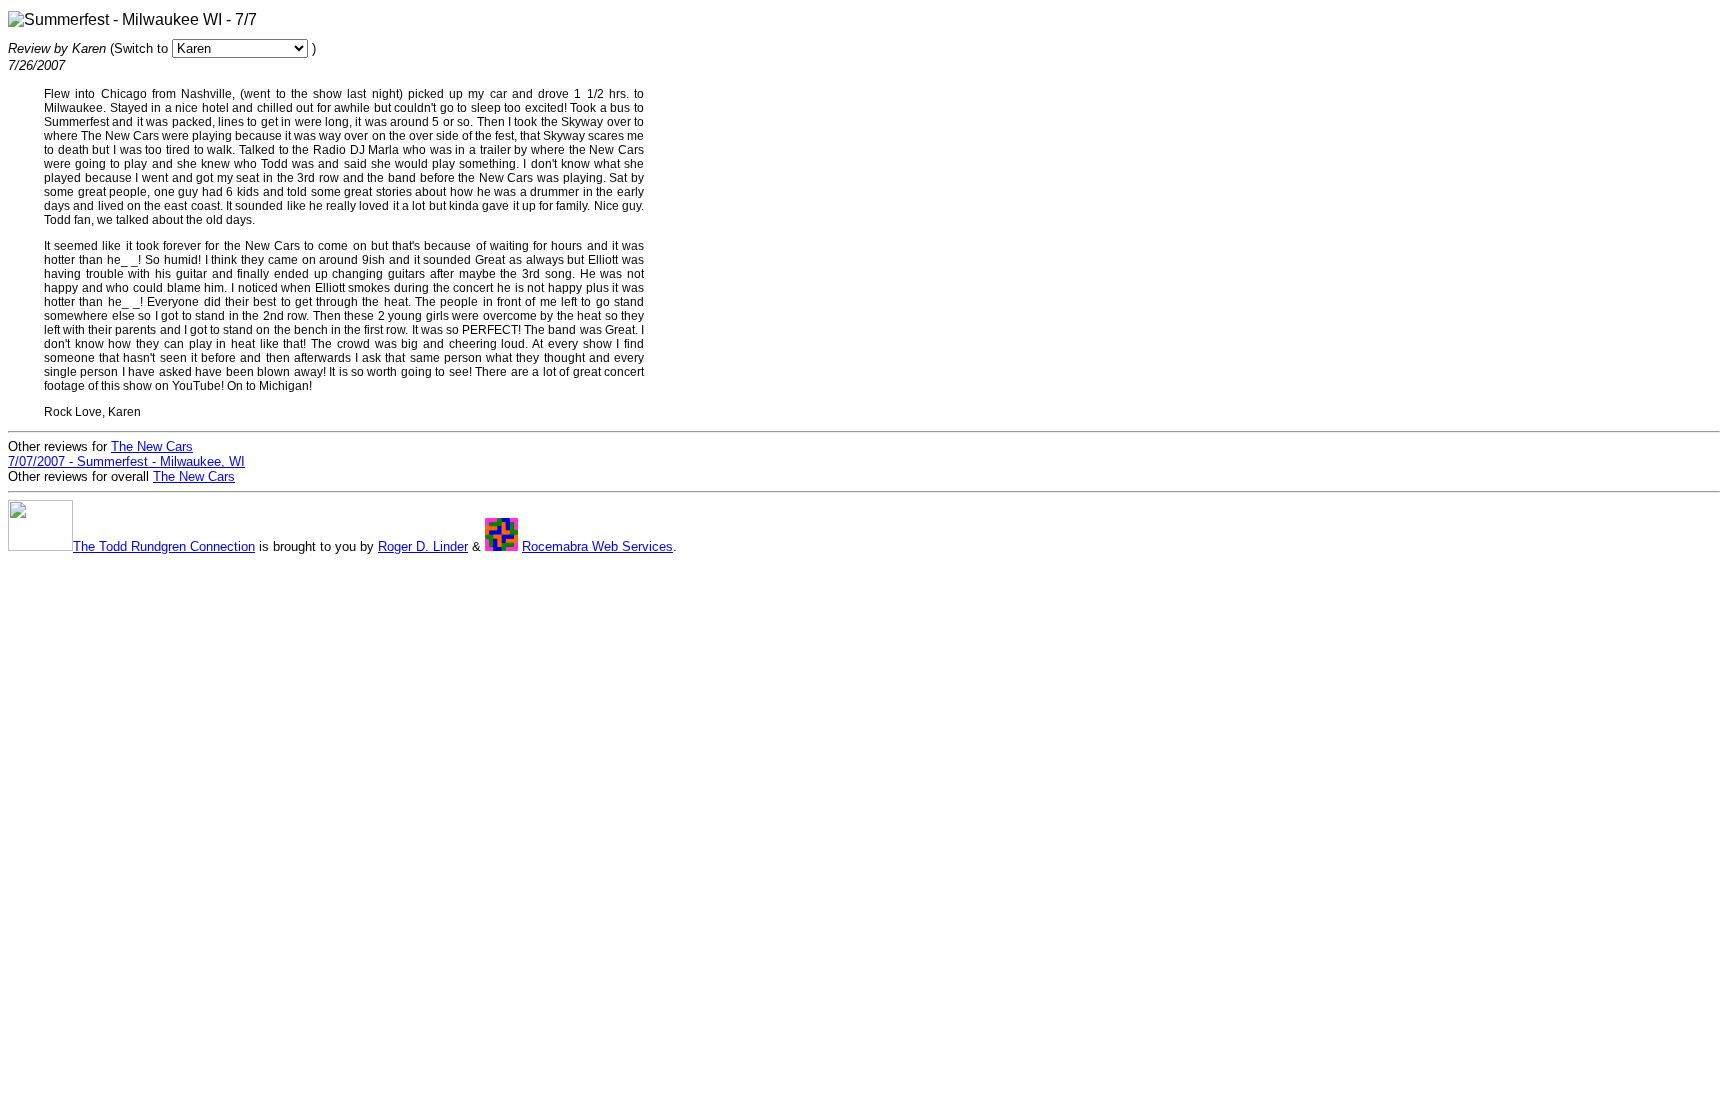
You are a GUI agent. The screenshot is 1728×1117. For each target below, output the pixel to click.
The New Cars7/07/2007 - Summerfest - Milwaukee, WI (126, 454)
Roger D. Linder (423, 546)
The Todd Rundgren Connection (164, 546)
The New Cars (194, 476)
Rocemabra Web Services (597, 546)
